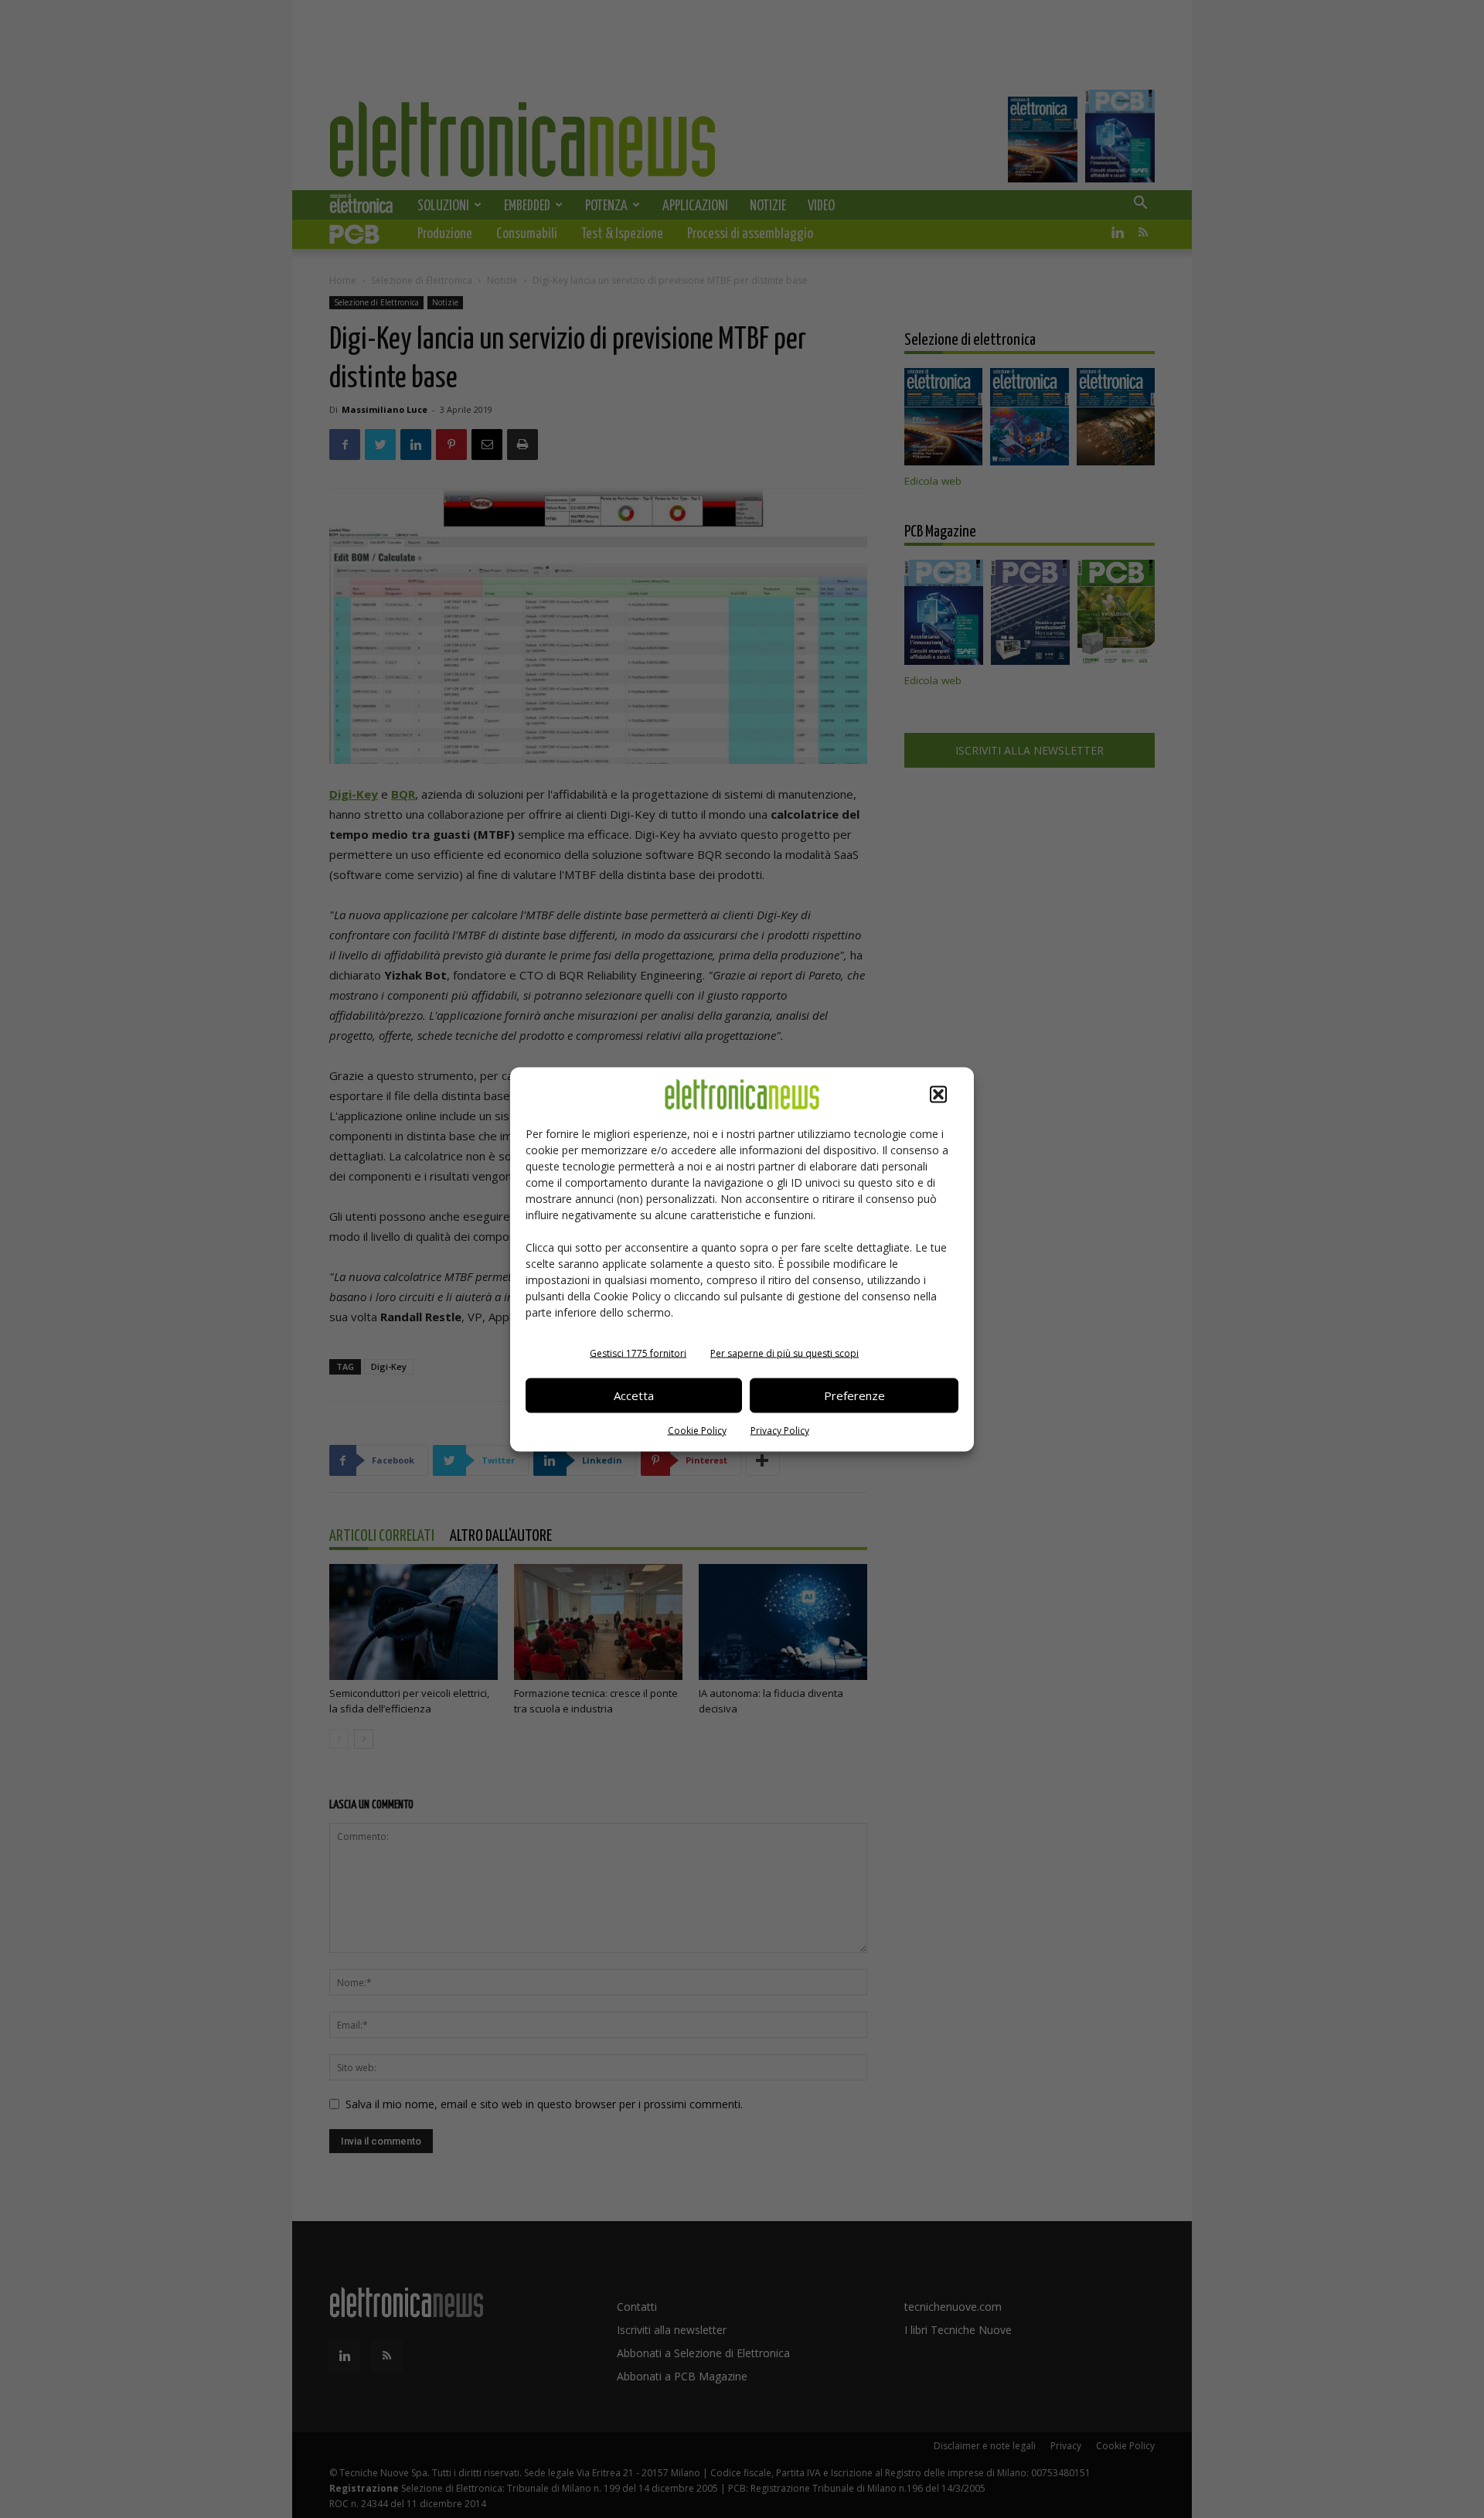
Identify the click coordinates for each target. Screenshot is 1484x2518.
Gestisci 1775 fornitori (638, 1353)
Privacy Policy (780, 1430)
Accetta (634, 1395)
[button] (938, 1094)
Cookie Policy (697, 1430)
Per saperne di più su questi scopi (785, 1353)
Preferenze (854, 1395)
